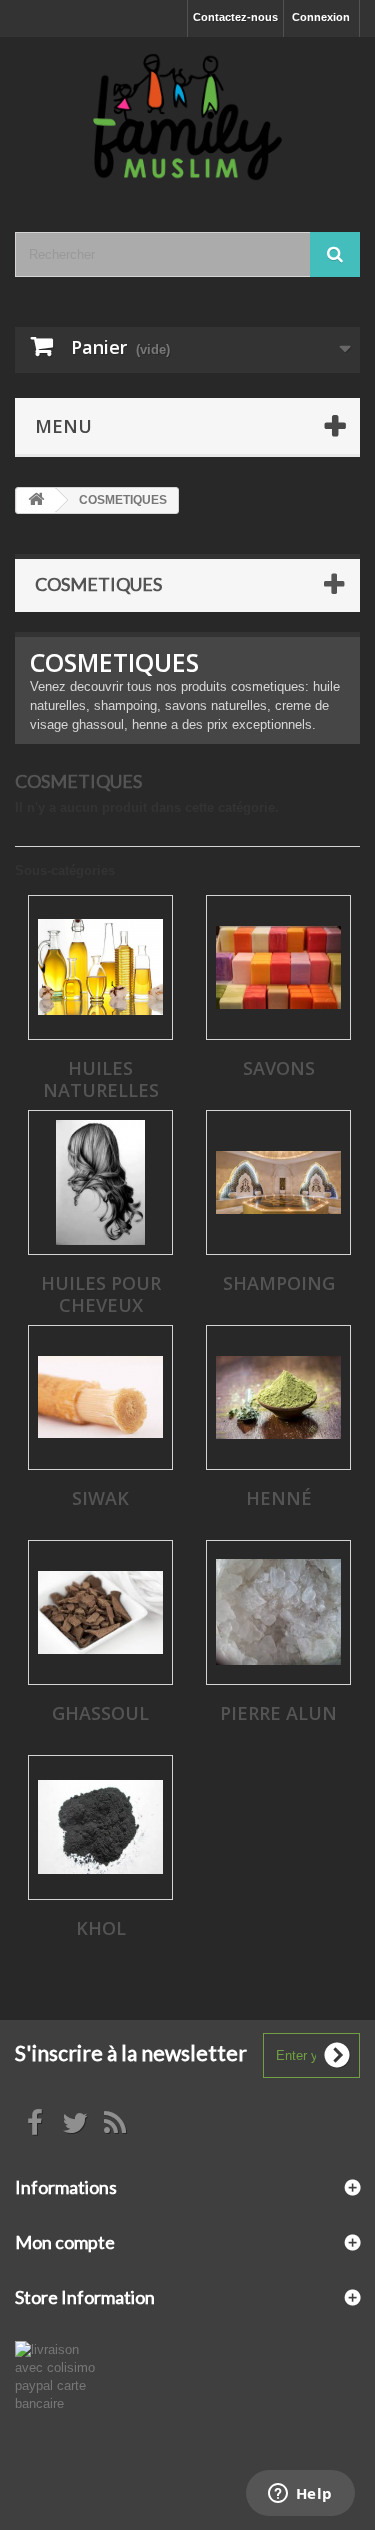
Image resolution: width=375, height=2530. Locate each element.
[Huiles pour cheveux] (100, 1182)
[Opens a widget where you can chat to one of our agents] (300, 2495)
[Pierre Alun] (278, 1612)
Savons (279, 1068)
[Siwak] (100, 1397)
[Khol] (100, 1827)
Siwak (100, 1498)
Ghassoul (100, 1713)
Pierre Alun (278, 1713)
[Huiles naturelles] (100, 967)
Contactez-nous (235, 17)
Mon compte (65, 2242)
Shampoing (279, 1283)
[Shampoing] (278, 1182)
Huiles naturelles (101, 1079)
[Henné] (278, 1397)
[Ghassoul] (100, 1612)
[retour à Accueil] (36, 500)
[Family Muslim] (187, 117)
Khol (101, 1928)
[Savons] (278, 967)
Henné (279, 1498)
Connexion (321, 17)
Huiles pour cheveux (101, 1294)
